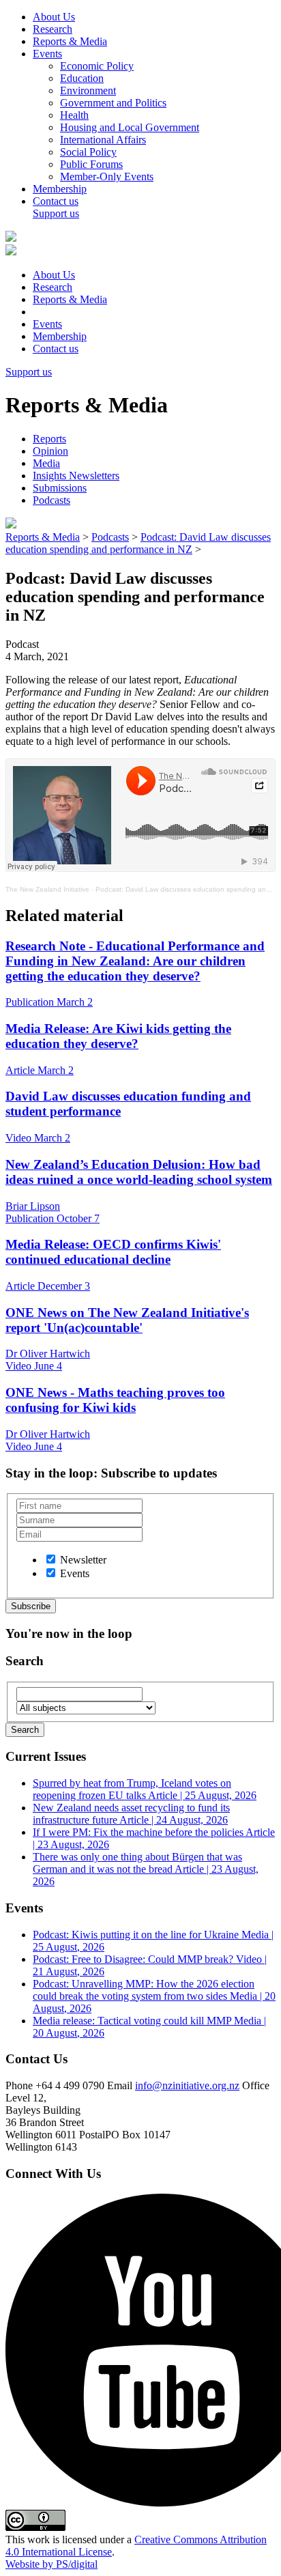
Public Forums (91, 164)
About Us (54, 17)
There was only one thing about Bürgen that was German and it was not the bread (146, 1869)
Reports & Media (70, 41)
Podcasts (51, 500)
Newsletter (83, 1560)
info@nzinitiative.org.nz (187, 2085)
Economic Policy (97, 66)
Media (46, 463)
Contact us (56, 201)
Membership (60, 189)
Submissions (60, 488)
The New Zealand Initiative (47, 889)
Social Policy (88, 152)
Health (74, 115)
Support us (56, 213)
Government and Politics (113, 103)
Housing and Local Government (130, 127)
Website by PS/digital (51, 2564)
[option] (51, 1559)
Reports (49, 439)
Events (47, 54)
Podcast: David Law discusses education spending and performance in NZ (138, 543)
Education (82, 78)
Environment (88, 90)
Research (53, 29)
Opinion (50, 451)
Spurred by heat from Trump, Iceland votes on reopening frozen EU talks (145, 1789)
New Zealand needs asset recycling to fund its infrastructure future (131, 1814)
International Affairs (103, 140)
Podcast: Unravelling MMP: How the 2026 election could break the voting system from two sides (154, 1996)
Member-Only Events (107, 176)
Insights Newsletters (76, 476)
